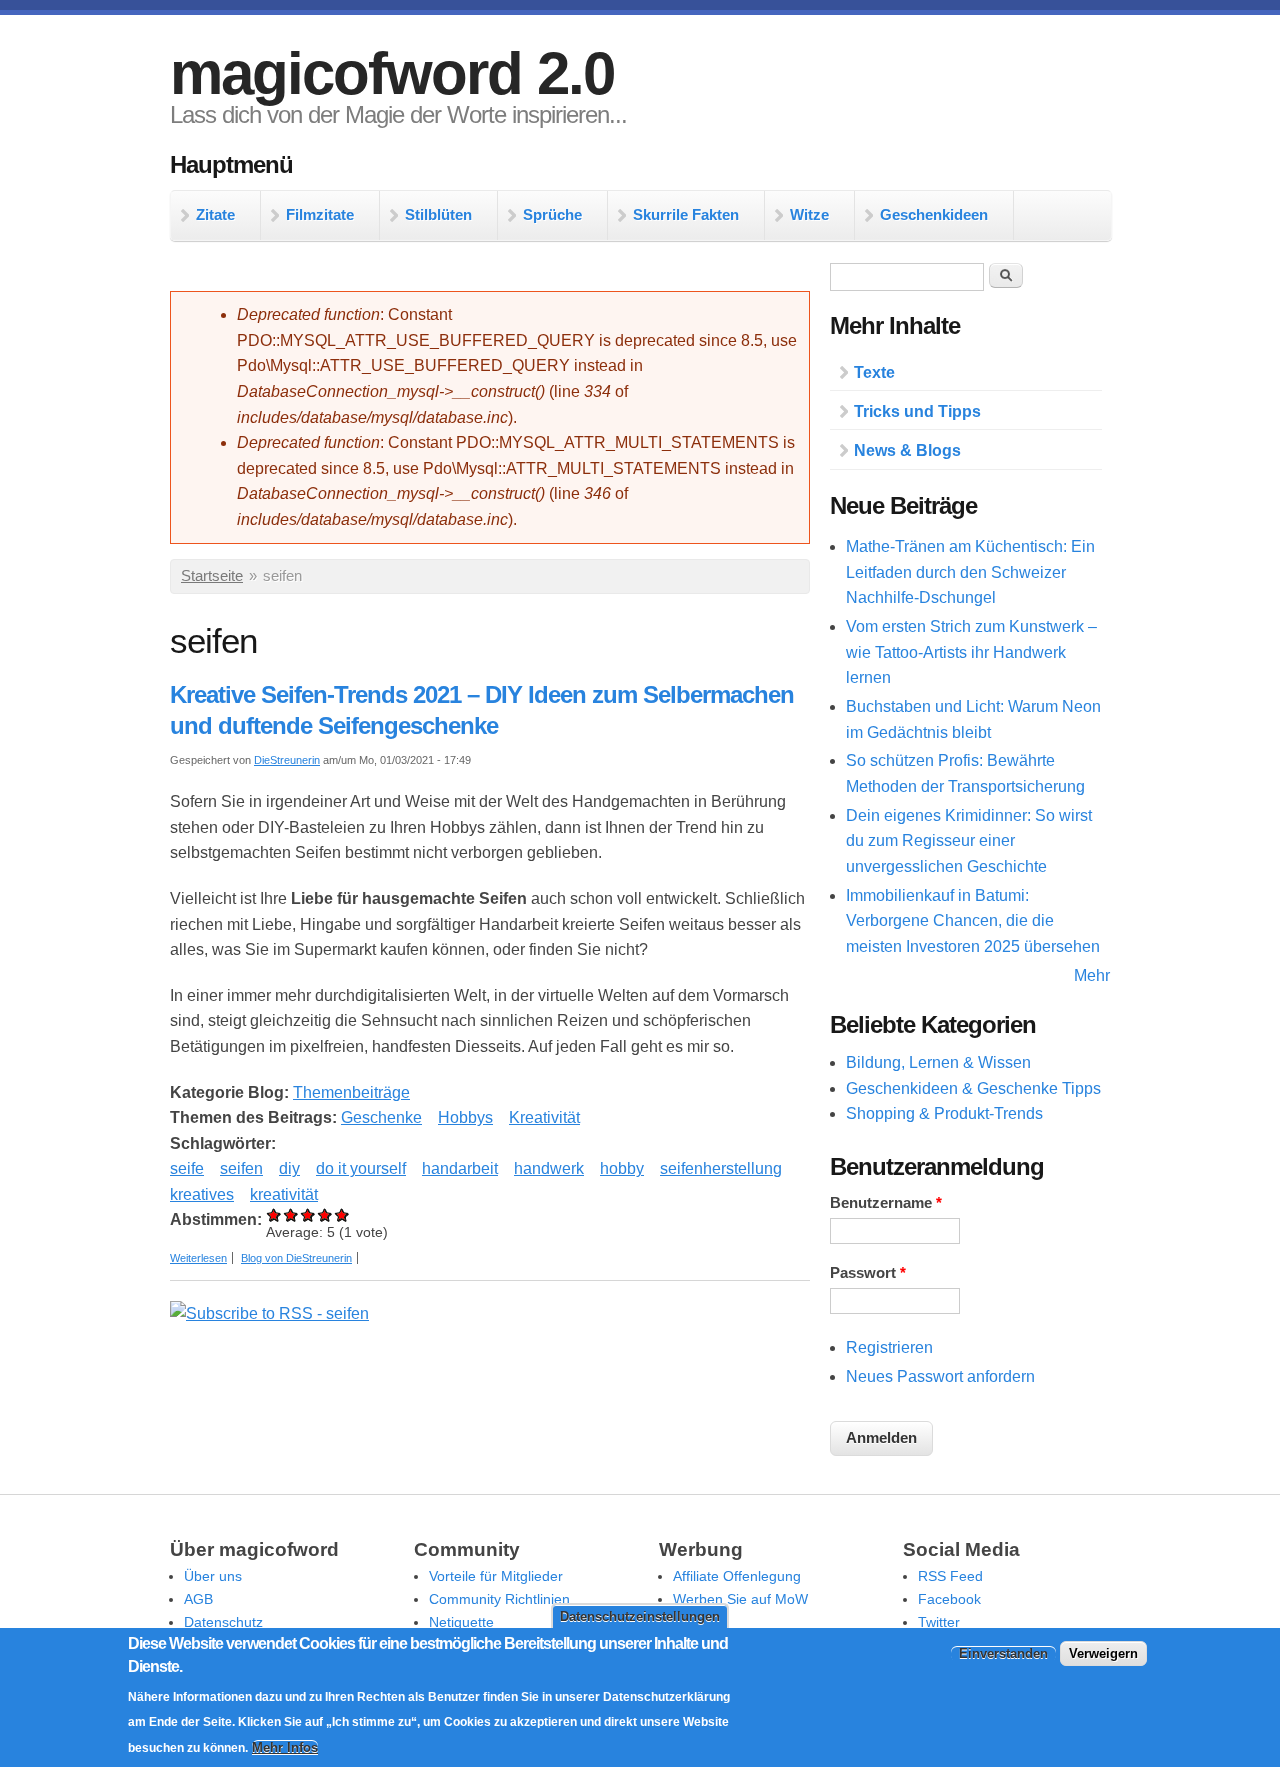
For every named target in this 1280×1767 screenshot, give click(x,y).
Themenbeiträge (351, 1092)
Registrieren (889, 1347)
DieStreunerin (287, 760)
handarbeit (460, 1168)
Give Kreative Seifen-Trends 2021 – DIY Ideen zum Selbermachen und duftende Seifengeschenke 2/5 (291, 1214)
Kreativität (544, 1117)
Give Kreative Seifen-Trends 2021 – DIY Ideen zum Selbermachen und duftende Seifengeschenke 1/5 (274, 1214)
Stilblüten (438, 214)
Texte (874, 372)
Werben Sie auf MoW (740, 1599)
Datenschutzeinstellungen (640, 1616)
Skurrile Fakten (686, 214)
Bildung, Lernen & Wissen (938, 1062)
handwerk (549, 1168)
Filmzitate (320, 214)
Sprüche (552, 214)
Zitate (215, 214)
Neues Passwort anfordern (940, 1376)
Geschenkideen (934, 214)
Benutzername (886, 1203)
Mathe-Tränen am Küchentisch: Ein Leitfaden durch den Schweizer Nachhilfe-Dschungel (970, 572)
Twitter (939, 1622)
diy (289, 1168)
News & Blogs (907, 450)
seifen (241, 1168)
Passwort (868, 1273)
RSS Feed (950, 1576)
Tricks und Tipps (917, 411)
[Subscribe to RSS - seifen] (269, 1313)
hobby (622, 1168)
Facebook (949, 1599)
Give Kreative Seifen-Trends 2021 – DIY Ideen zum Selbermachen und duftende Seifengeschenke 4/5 (325, 1214)
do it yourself (361, 1168)
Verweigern (1103, 1653)
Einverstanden (1003, 1653)
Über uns (213, 1576)
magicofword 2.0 (392, 73)
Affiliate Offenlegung (737, 1576)
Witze (809, 214)
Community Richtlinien (499, 1599)
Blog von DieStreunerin (296, 1258)
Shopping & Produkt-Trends (944, 1113)
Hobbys (465, 1117)
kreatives (202, 1194)
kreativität (284, 1194)
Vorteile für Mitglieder (496, 1576)
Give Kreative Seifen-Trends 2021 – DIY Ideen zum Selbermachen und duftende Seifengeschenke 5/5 (342, 1214)
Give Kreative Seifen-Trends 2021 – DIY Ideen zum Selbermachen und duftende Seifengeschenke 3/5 (308, 1214)
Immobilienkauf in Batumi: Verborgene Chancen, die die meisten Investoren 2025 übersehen (973, 921)
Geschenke (381, 1117)
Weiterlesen (198, 1258)
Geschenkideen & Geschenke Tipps (973, 1088)
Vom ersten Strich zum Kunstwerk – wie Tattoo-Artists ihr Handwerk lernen (971, 652)
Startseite (212, 576)
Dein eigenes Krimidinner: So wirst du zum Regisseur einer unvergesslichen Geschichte (969, 841)
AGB (198, 1599)
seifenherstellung (721, 1168)
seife (187, 1168)
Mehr (1092, 975)
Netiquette (461, 1622)
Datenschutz (223, 1622)
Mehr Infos (285, 1747)
